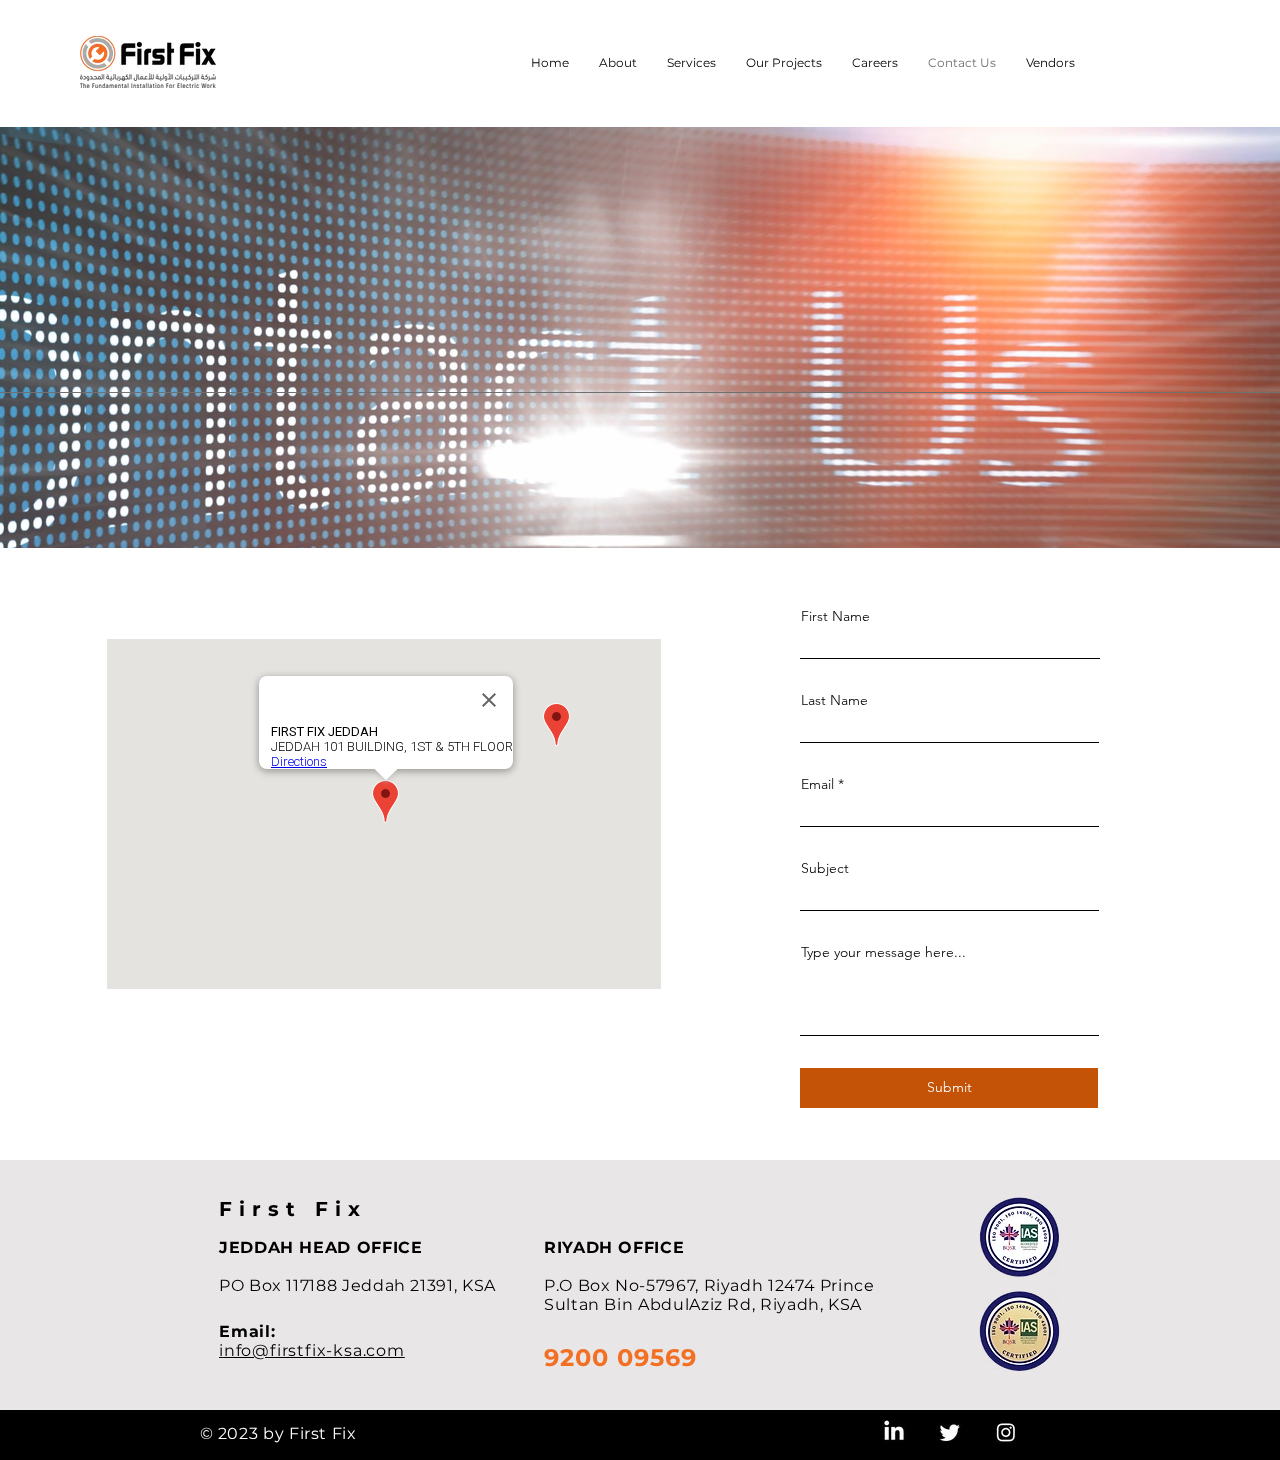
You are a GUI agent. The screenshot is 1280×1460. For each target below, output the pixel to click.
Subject (825, 868)
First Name (835, 616)
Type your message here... (883, 952)
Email (817, 784)
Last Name (834, 700)
